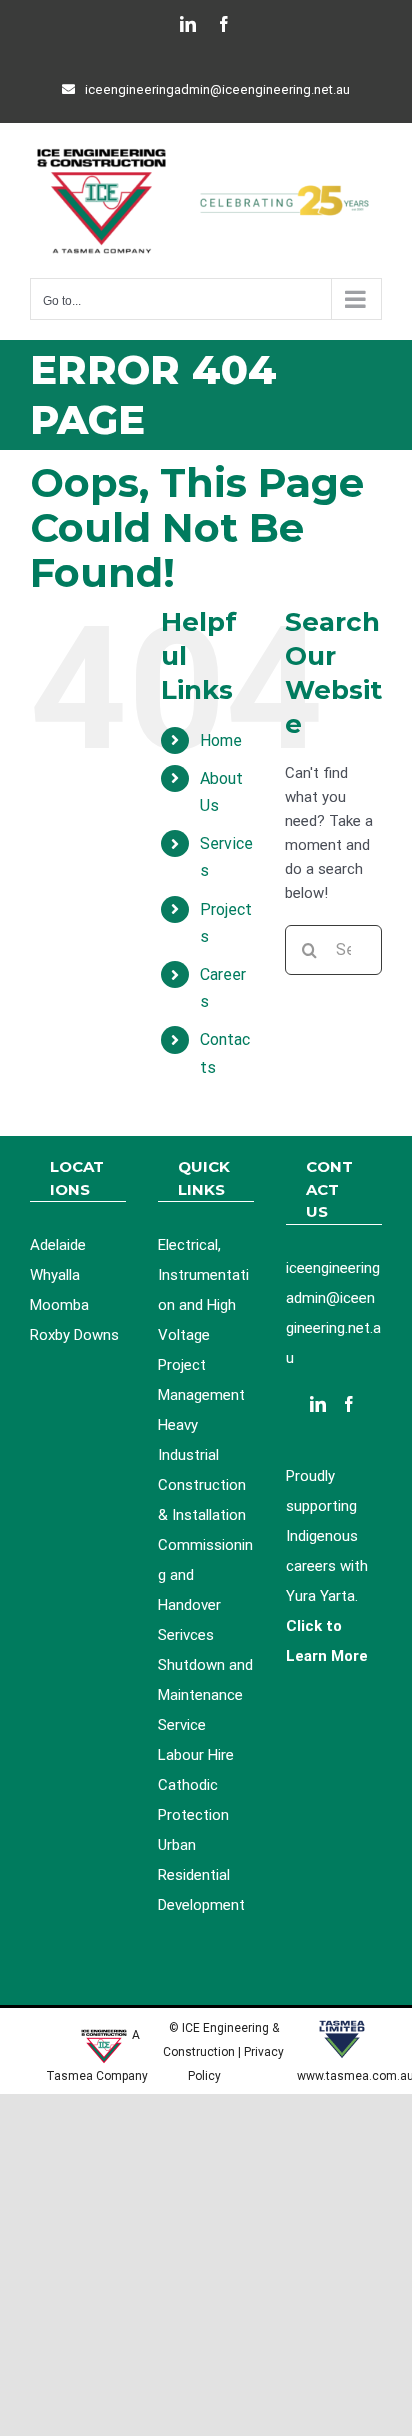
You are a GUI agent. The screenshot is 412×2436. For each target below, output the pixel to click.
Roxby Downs (74, 1335)
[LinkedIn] (318, 1404)
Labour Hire (196, 1755)
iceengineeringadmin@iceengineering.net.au (217, 89)
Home (221, 740)
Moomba (59, 1305)
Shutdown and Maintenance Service (205, 1695)
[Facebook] (349, 1404)
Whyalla (55, 1275)
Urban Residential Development (201, 1875)
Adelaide (58, 1245)
